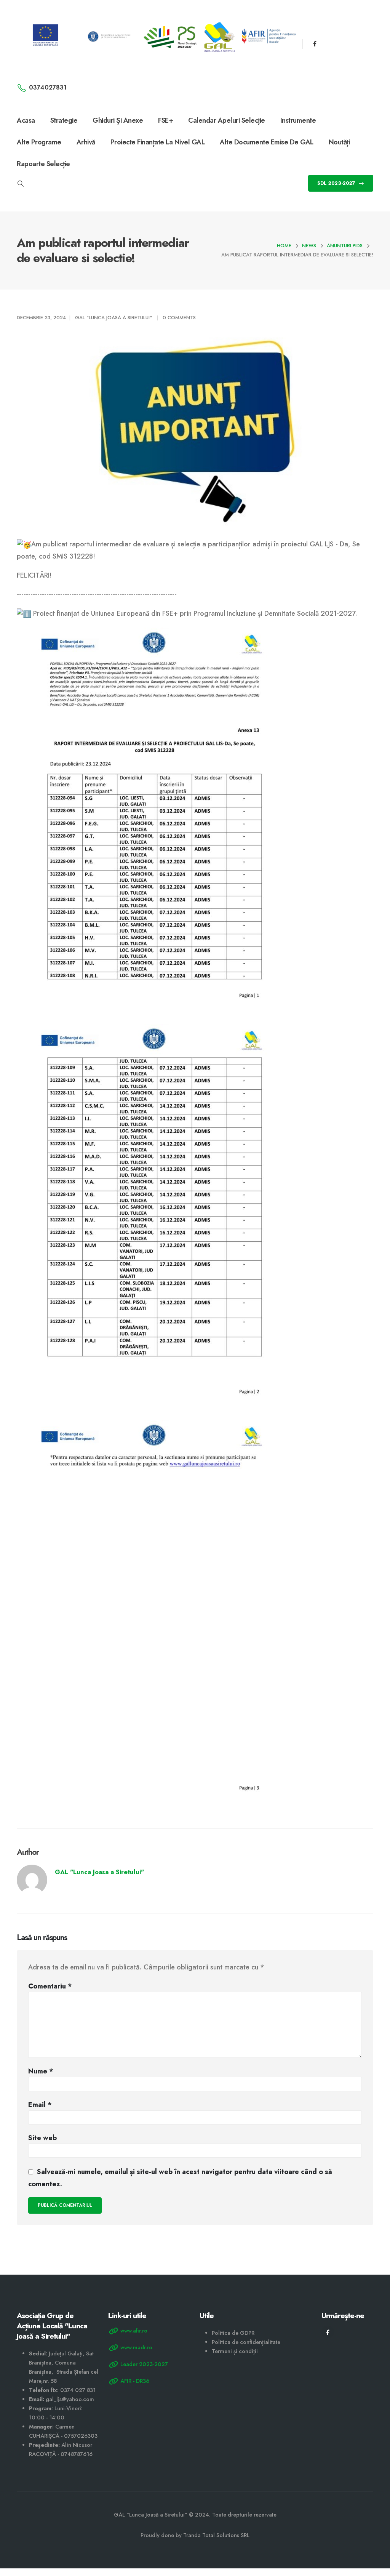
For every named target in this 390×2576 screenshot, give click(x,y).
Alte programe (39, 142)
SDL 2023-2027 (337, 183)
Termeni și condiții (235, 2351)
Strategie (64, 120)
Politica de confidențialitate (246, 2342)
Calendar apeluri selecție (227, 120)
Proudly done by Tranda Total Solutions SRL (195, 2535)
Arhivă (86, 142)
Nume (41, 2071)
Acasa (26, 120)
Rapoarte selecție (43, 164)
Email (40, 2105)
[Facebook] (315, 44)
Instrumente (298, 120)
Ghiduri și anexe (118, 120)
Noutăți (339, 142)
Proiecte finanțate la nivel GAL (158, 142)
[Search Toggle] (20, 184)
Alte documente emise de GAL (267, 142)
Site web (42, 2138)
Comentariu (50, 1986)
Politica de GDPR (233, 2333)
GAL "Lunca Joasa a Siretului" (113, 318)
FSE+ (165, 120)
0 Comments (179, 318)
